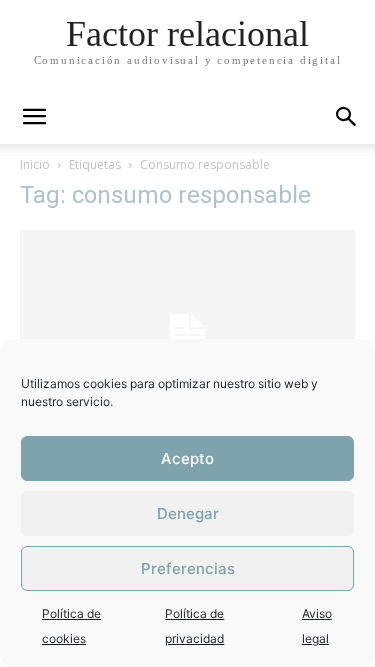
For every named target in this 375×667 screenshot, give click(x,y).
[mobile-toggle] (34, 117)
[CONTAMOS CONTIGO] (187, 335)
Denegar (188, 513)
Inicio (35, 164)
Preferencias (188, 568)
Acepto (187, 458)
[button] (347, 117)
